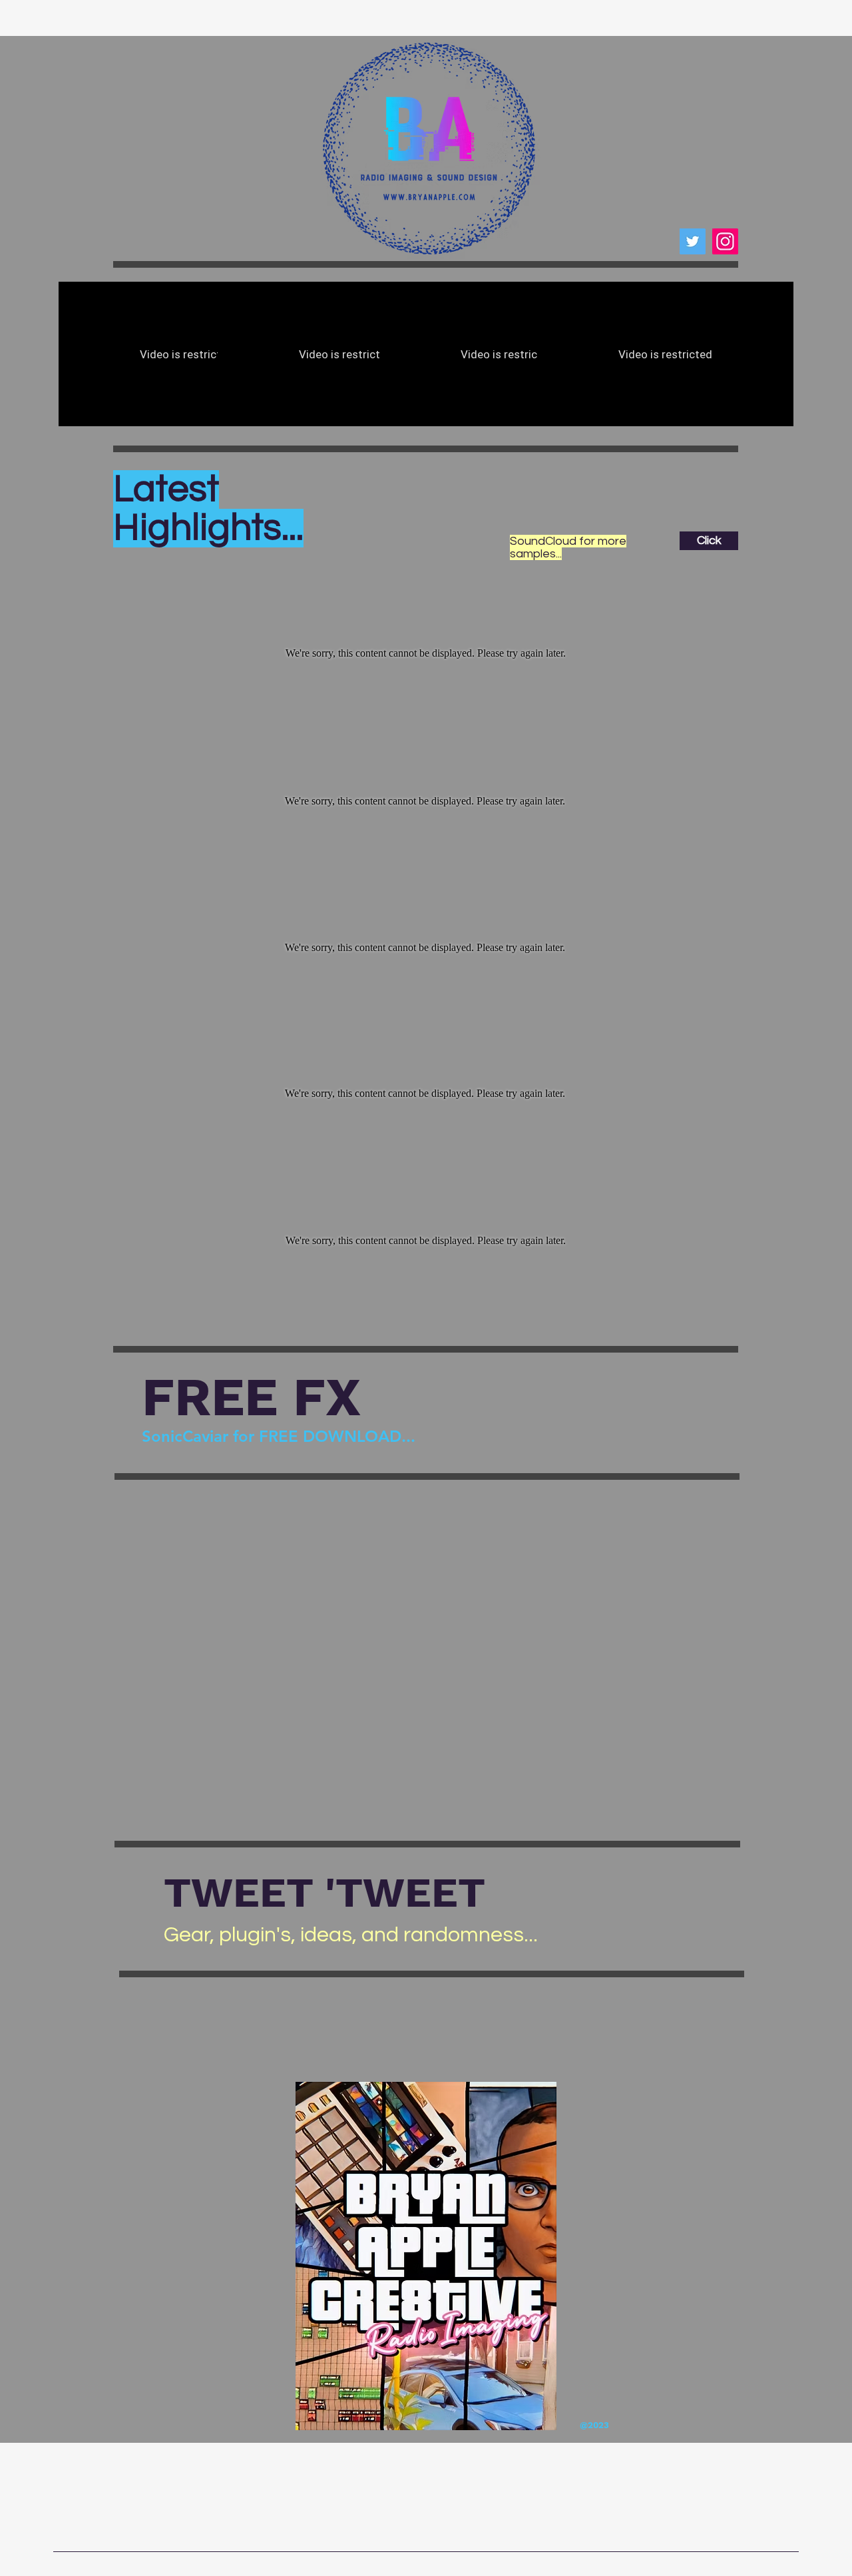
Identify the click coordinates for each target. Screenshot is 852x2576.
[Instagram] (725, 241)
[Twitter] (693, 241)
